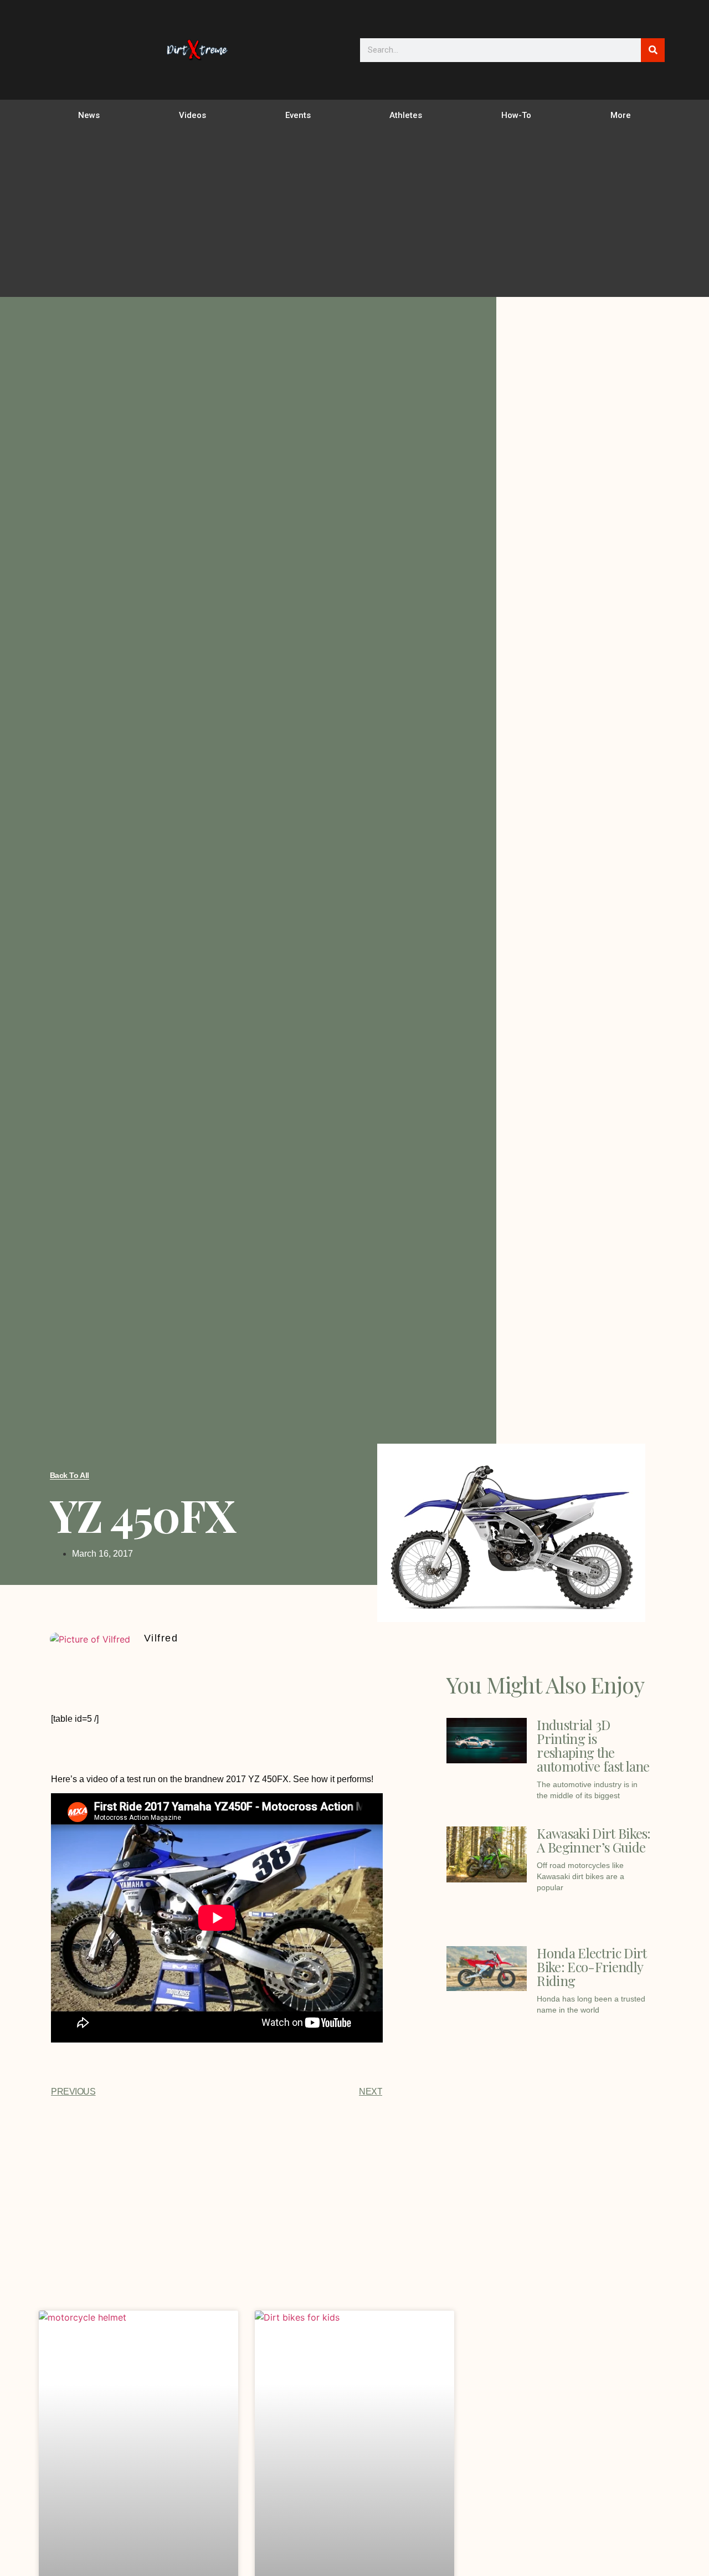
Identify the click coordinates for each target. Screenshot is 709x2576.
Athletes (406, 115)
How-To (516, 115)
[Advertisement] (354, 214)
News (89, 115)
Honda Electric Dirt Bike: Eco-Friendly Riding (592, 1967)
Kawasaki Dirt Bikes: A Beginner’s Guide (594, 1840)
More (621, 115)
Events (298, 115)
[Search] (653, 50)
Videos (192, 115)
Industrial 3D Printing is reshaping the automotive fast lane (593, 1745)
